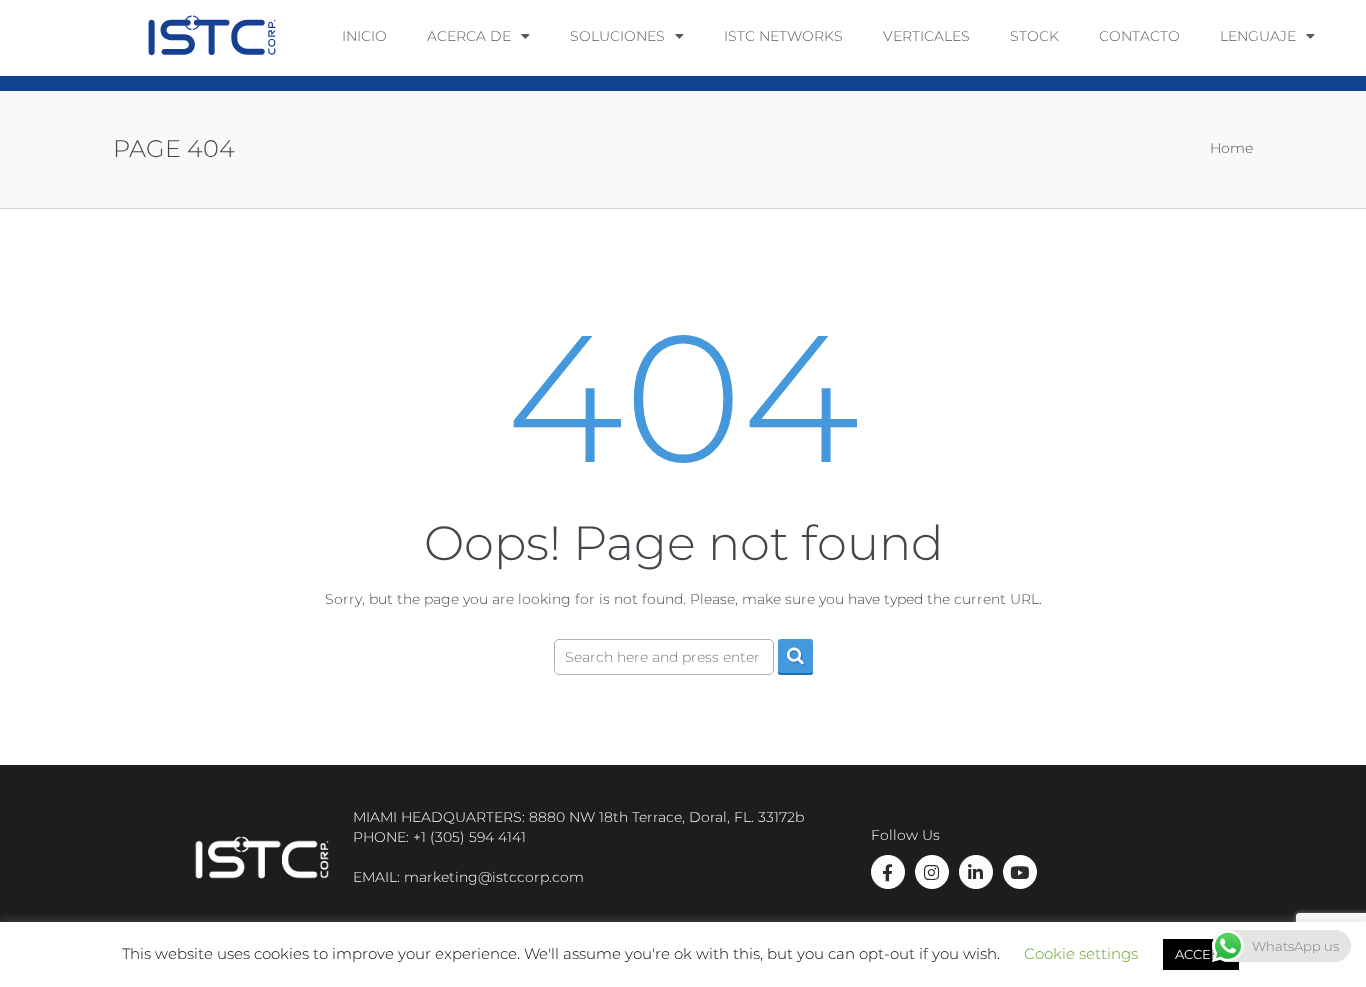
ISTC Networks (783, 36)
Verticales (926, 36)
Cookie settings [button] (1081, 957)
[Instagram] (932, 872)
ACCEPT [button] (1201, 958)
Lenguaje (1258, 36)
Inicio (364, 36)
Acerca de (469, 36)
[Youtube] (1020, 872)
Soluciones (617, 36)
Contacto (1139, 36)
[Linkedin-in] (976, 872)
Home (1231, 148)
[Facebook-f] (888, 872)
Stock (1034, 36)
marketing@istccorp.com (494, 877)
